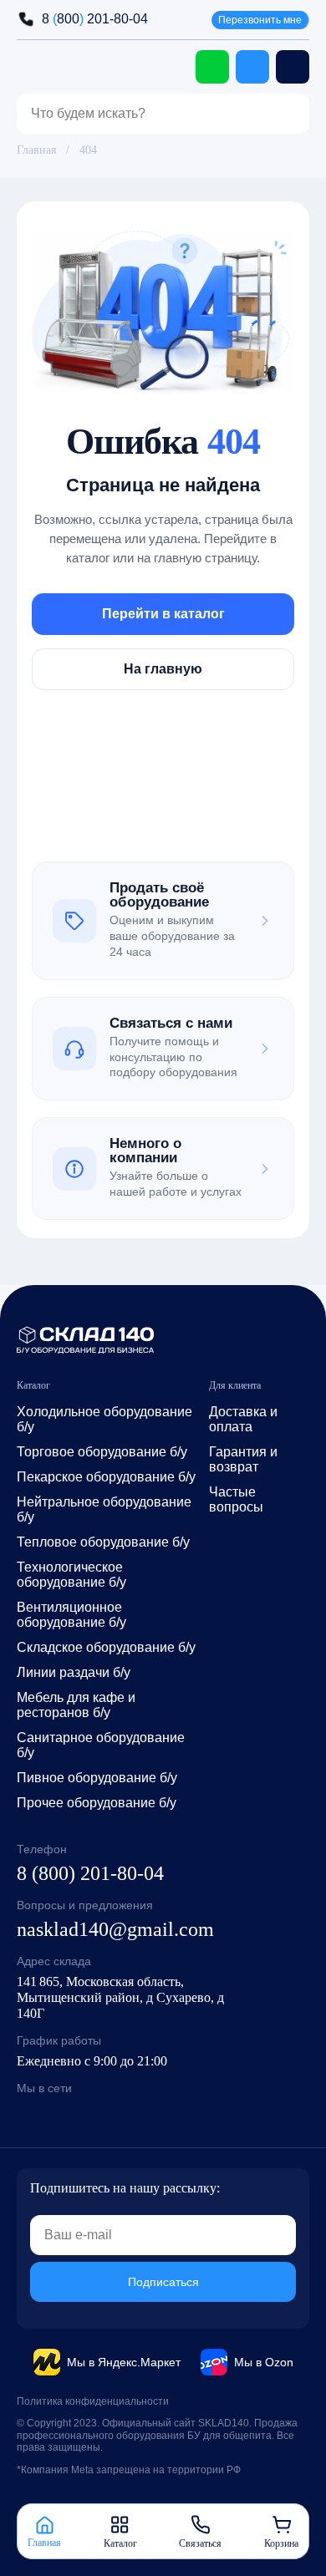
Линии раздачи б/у (74, 1672)
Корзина (281, 2543)
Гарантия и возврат (243, 1459)
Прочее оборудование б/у (97, 1803)
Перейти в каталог (163, 613)
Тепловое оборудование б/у (103, 1542)
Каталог (120, 2543)
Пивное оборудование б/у (97, 1778)
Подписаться (163, 2282)
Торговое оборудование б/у (102, 1452)
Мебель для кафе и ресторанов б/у (76, 1705)
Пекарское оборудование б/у (106, 1477)
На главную (163, 668)
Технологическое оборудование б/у (71, 1575)
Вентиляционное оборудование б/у (71, 1615)
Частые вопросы (236, 1499)
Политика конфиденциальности (93, 2401)
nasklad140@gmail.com (115, 1929)
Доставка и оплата (243, 1419)
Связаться (200, 2543)
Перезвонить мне (260, 20)
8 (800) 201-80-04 (90, 1873)
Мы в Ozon (264, 2362)
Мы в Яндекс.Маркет (124, 2362)
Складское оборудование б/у (106, 1647)
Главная (36, 150)
